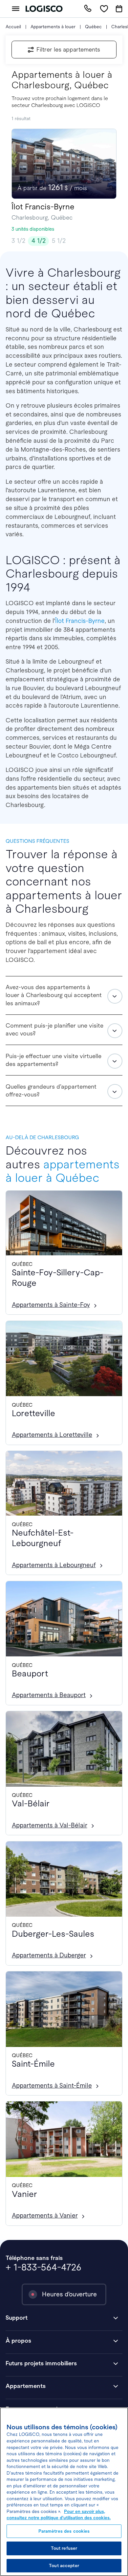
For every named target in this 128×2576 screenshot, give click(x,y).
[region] (64, 2492)
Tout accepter (64, 2566)
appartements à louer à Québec (63, 1171)
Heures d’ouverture (69, 2294)
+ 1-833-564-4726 (43, 2267)
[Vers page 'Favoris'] (104, 9)
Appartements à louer (53, 27)
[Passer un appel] (88, 9)
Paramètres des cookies (64, 2531)
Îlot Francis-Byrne (80, 621)
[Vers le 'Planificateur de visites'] (119, 9)
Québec (93, 27)
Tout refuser (64, 2548)
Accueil (13, 27)
